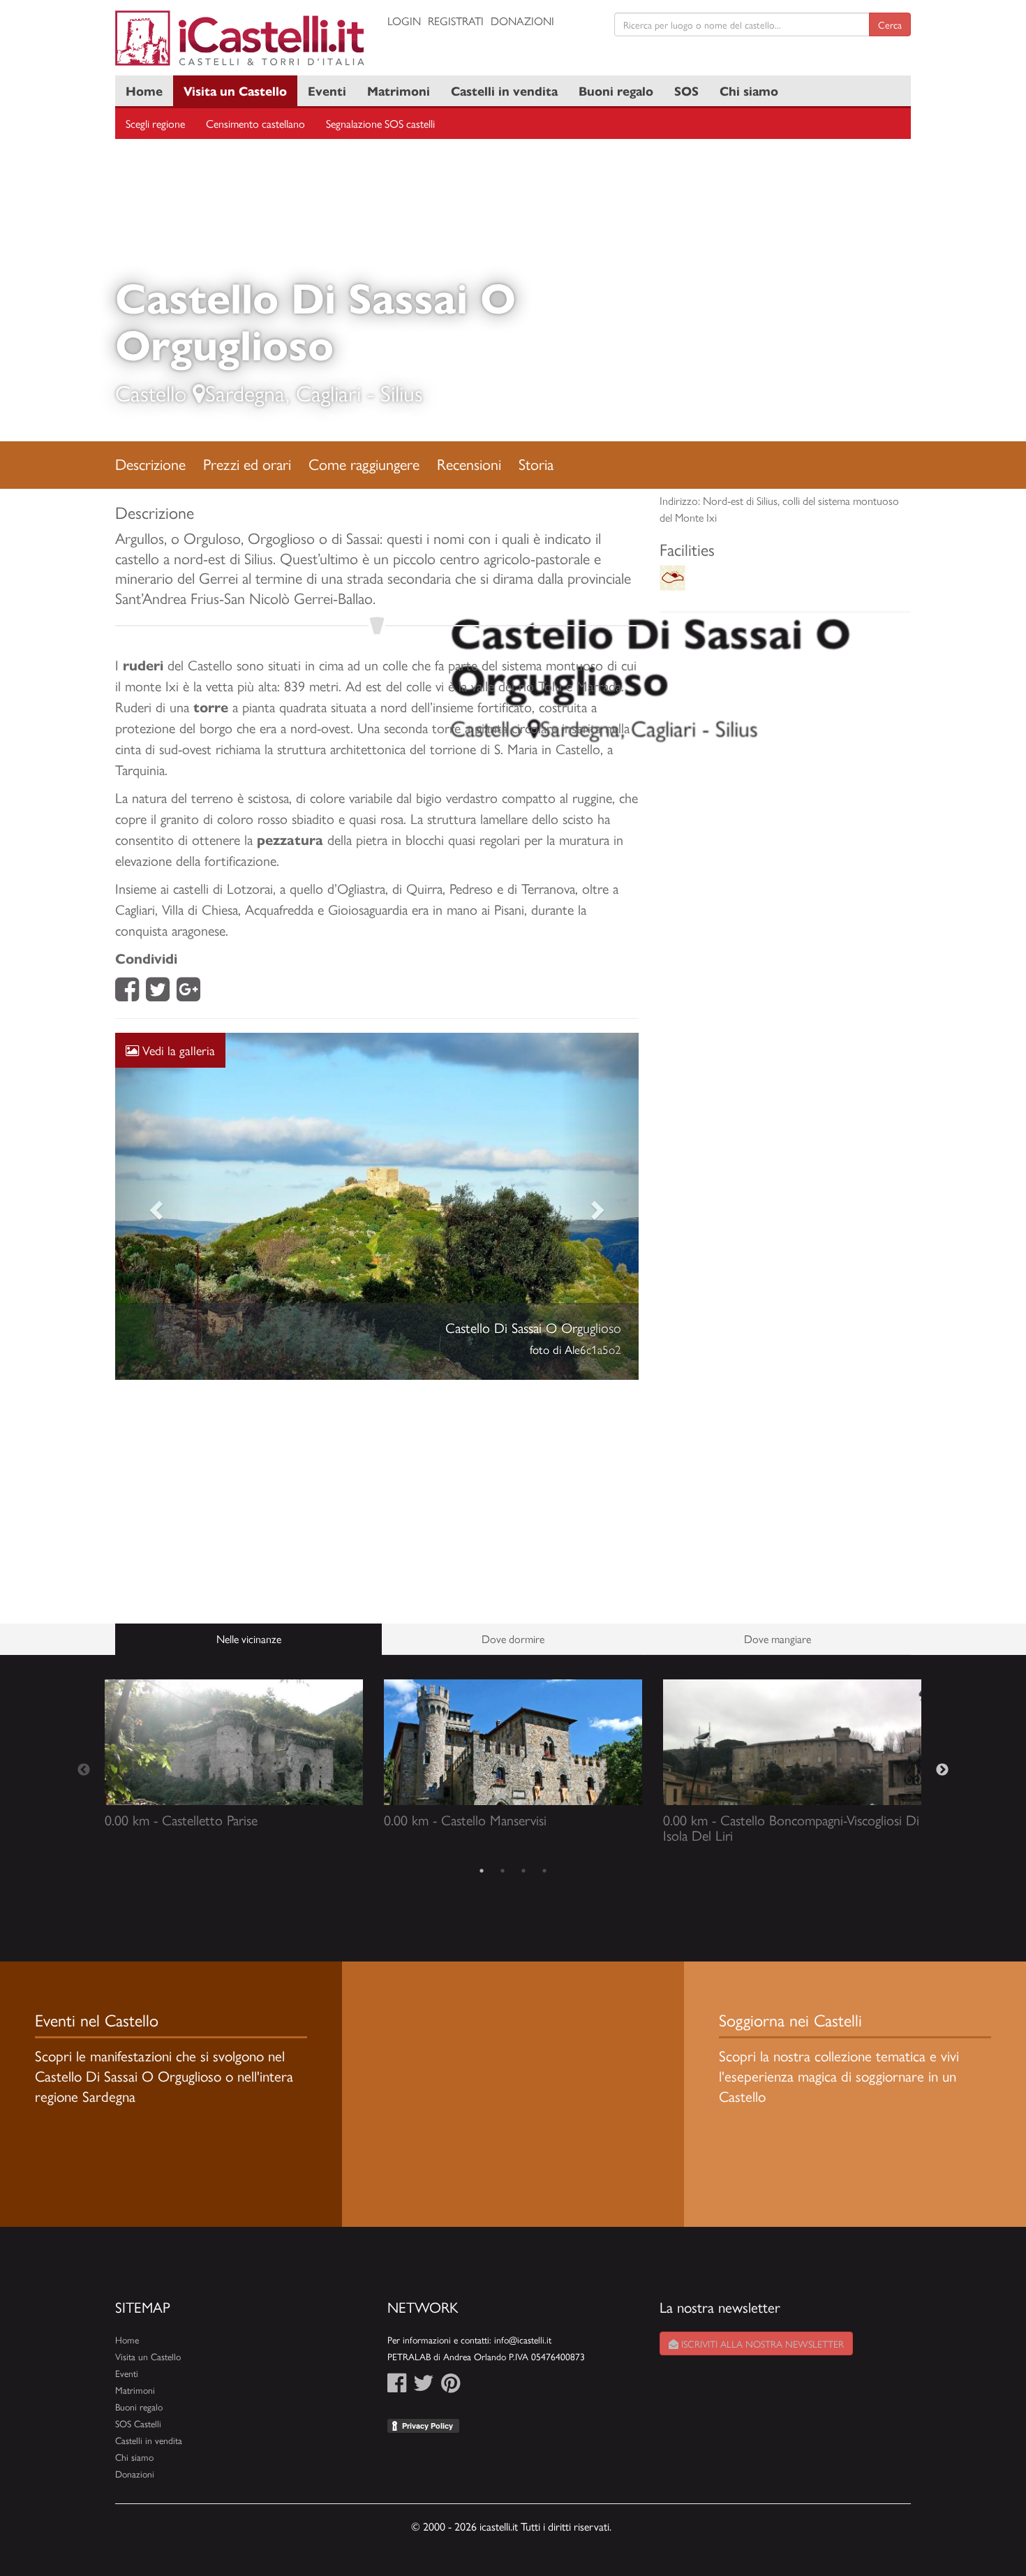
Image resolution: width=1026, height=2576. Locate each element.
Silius (402, 392)
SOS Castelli (138, 2423)
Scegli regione (155, 123)
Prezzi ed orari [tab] (247, 464)
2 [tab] (503, 1871)
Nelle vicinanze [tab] (249, 1639)
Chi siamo (749, 90)
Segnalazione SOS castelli (380, 123)
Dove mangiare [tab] (778, 1639)
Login (404, 21)
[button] (155, 1207)
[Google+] (188, 993)
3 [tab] (523, 1871)
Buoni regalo (616, 90)
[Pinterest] (451, 2386)
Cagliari (328, 392)
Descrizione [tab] (150, 464)
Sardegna (245, 392)
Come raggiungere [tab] (364, 464)
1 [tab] (482, 1871)
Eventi (327, 90)
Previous (84, 1770)
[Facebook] (127, 993)
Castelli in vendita (504, 90)
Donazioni (522, 21)
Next (942, 1770)
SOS (686, 90)
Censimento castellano (255, 123)
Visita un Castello (235, 90)
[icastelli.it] (241, 38)
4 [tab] (544, 1871)
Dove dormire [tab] (513, 1639)
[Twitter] (158, 993)
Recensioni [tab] (469, 464)
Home (144, 90)
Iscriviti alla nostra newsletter (761, 2343)
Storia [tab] (536, 464)
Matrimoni (399, 90)
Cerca (890, 24)
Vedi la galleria (177, 1050)
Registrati (456, 21)
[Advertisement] (377, 1502)
